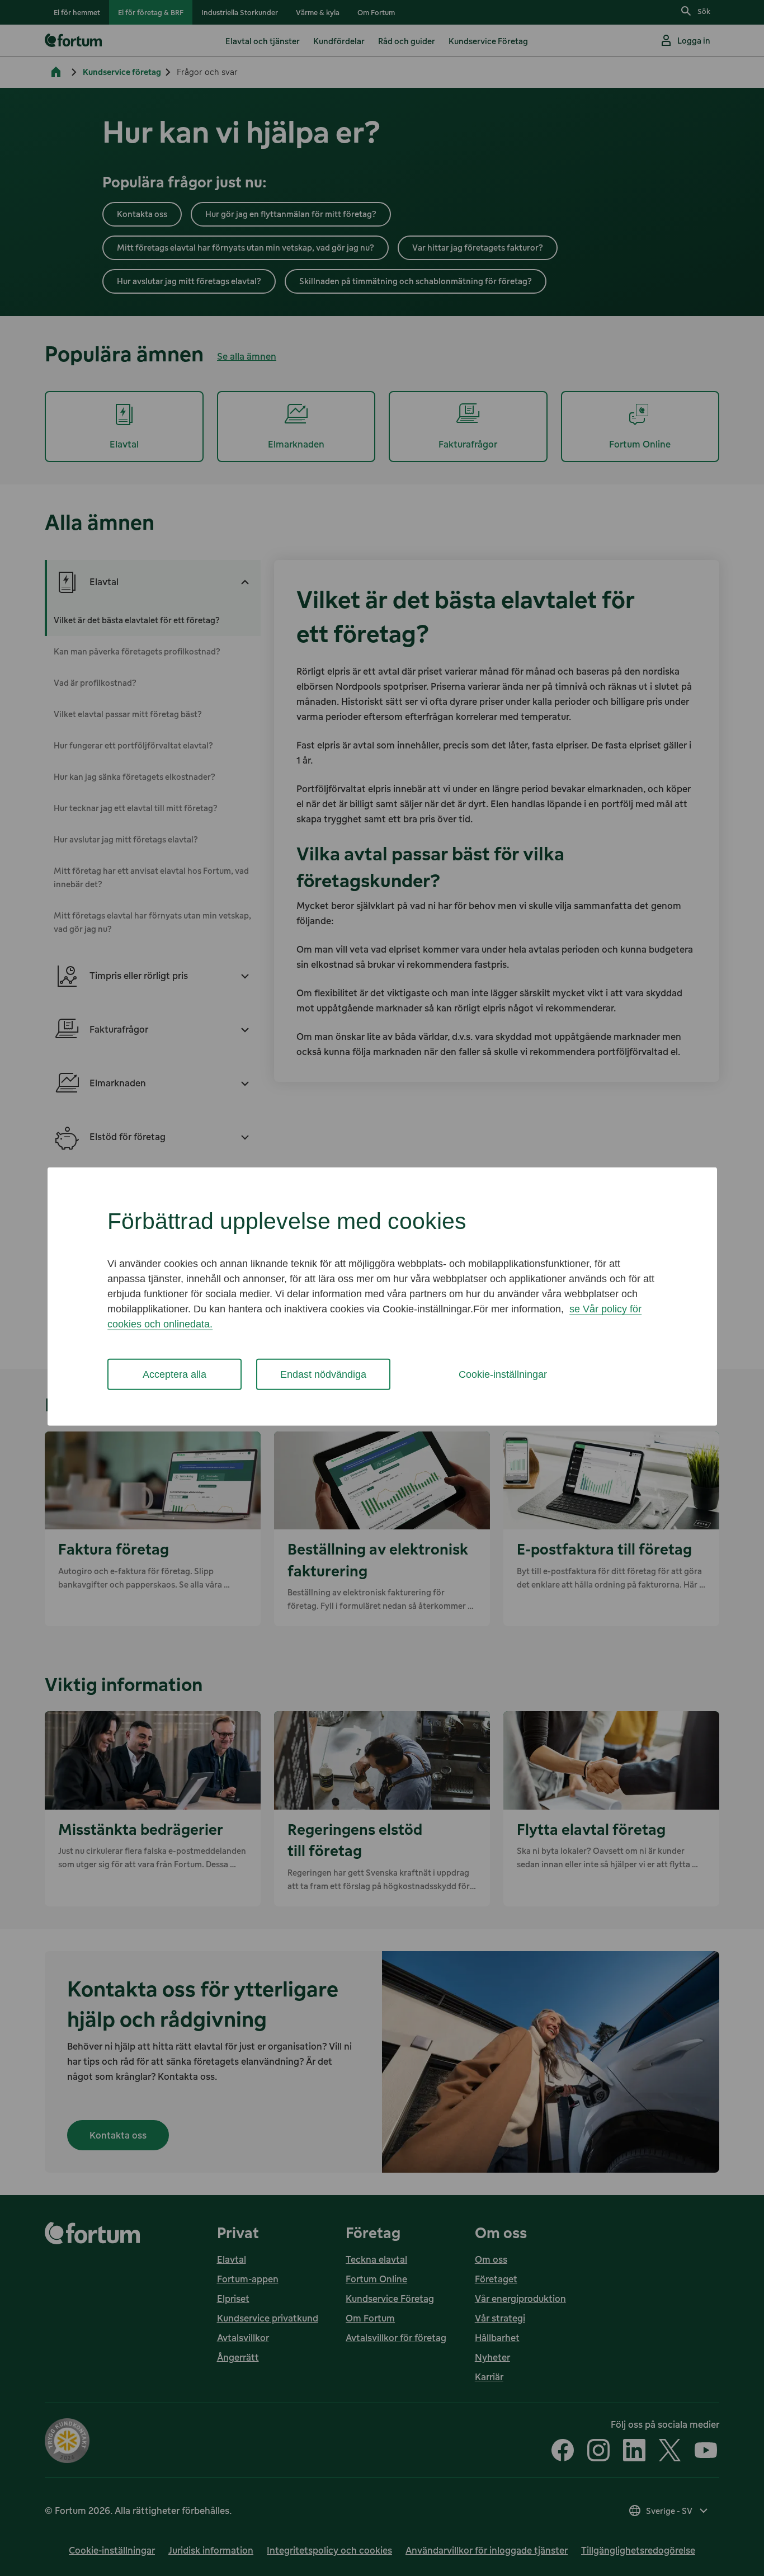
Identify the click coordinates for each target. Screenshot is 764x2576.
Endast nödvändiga (323, 1374)
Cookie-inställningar (503, 1374)
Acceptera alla (175, 1374)
